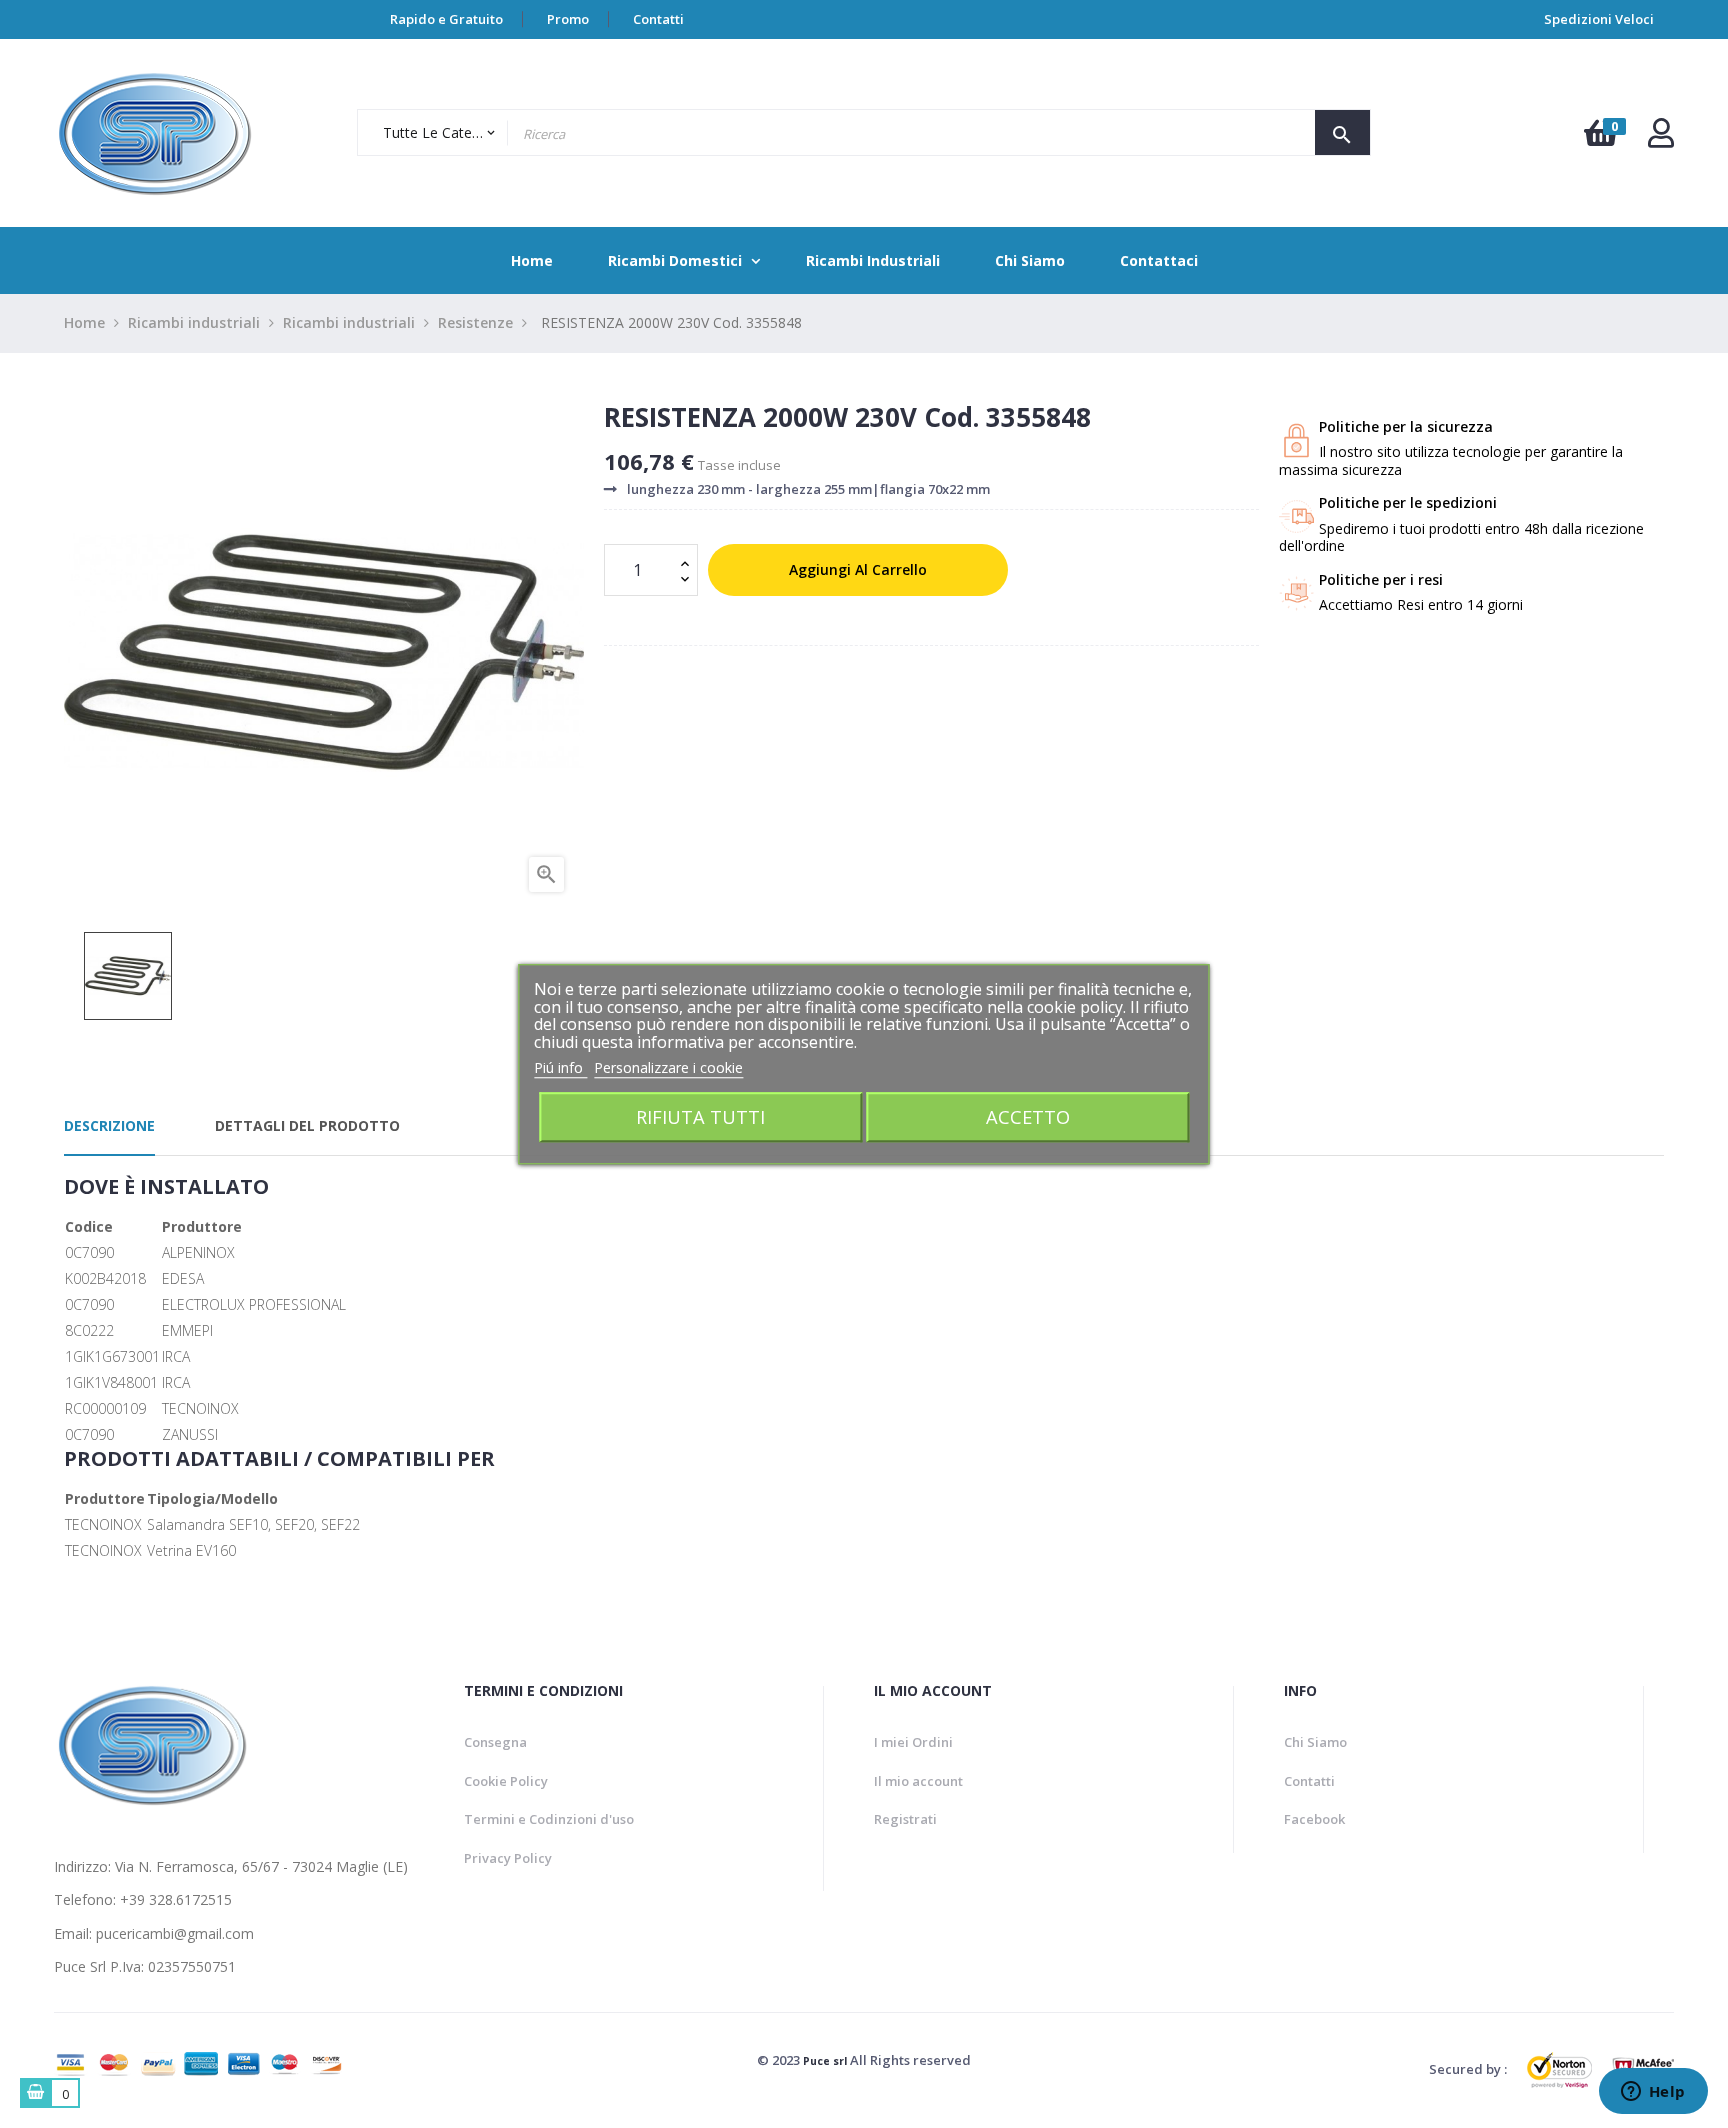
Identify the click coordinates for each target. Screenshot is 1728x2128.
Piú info (560, 1067)
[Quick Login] (1661, 138)
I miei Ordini (913, 1742)
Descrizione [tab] (109, 1125)
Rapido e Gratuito (446, 19)
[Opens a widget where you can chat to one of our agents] (1653, 2093)
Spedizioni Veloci (1599, 19)
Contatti (658, 19)
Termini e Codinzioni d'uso (549, 1819)
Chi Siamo (1315, 1742)
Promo (568, 19)
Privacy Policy (508, 1858)
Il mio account (918, 1781)
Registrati (905, 1819)
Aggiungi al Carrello (858, 569)
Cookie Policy (506, 1781)
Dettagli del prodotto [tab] (307, 1125)
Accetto (1028, 1116)
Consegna (495, 1742)
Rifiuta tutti (700, 1116)
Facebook (1314, 1819)
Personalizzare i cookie (668, 1067)
